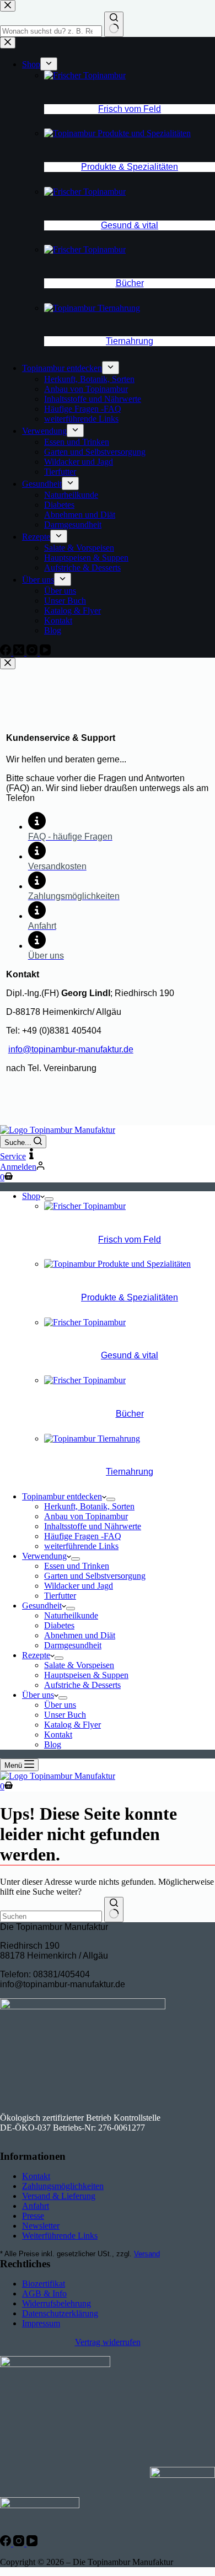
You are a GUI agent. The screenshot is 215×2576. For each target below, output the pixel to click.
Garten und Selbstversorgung (95, 1576)
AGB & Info (44, 2293)
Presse (33, 2216)
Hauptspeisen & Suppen (86, 1675)
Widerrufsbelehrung (57, 2303)
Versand (147, 2254)
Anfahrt (36, 2206)
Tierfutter (60, 1596)
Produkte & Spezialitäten (130, 1297)
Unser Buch (65, 1715)
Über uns (38, 1695)
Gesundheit (42, 1606)
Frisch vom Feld (130, 1239)
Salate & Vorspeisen (79, 1665)
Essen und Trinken (77, 1566)
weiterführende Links (81, 1546)
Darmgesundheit (73, 1645)
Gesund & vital (130, 1355)
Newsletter (41, 2226)
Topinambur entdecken (62, 1496)
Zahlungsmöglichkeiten (63, 2186)
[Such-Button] (114, 1910)
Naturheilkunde (71, 1615)
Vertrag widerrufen (108, 2342)
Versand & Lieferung (59, 2196)
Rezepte (36, 1655)
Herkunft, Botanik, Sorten (89, 1506)
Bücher (130, 1414)
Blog (53, 1744)
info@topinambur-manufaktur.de (71, 1049)
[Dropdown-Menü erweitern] (49, 1199)
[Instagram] (20, 2543)
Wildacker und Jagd (79, 1586)
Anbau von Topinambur (86, 1516)
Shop (31, 1196)
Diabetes (59, 1625)
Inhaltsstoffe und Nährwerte (93, 1526)
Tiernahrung (130, 1472)
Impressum (41, 2323)
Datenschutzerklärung (60, 2313)
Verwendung (44, 1556)
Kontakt (58, 1735)
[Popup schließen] (8, 663)
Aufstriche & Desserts (82, 1685)
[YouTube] (32, 2543)
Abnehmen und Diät (80, 1635)
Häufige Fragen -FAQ (83, 1536)
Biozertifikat (44, 2284)
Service (13, 1156)
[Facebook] (7, 2543)
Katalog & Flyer (72, 1725)
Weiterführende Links (60, 2236)
